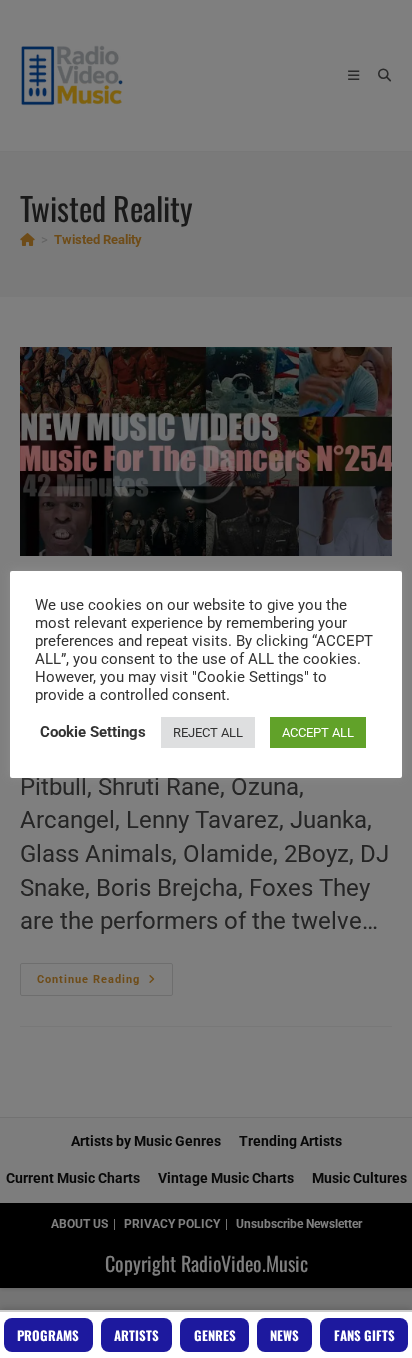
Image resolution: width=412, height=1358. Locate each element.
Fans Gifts (364, 1335)
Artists (136, 1335)
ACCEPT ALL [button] (318, 732)
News (284, 1335)
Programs (48, 1335)
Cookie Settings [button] (93, 732)
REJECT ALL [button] (208, 732)
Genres (215, 1335)
